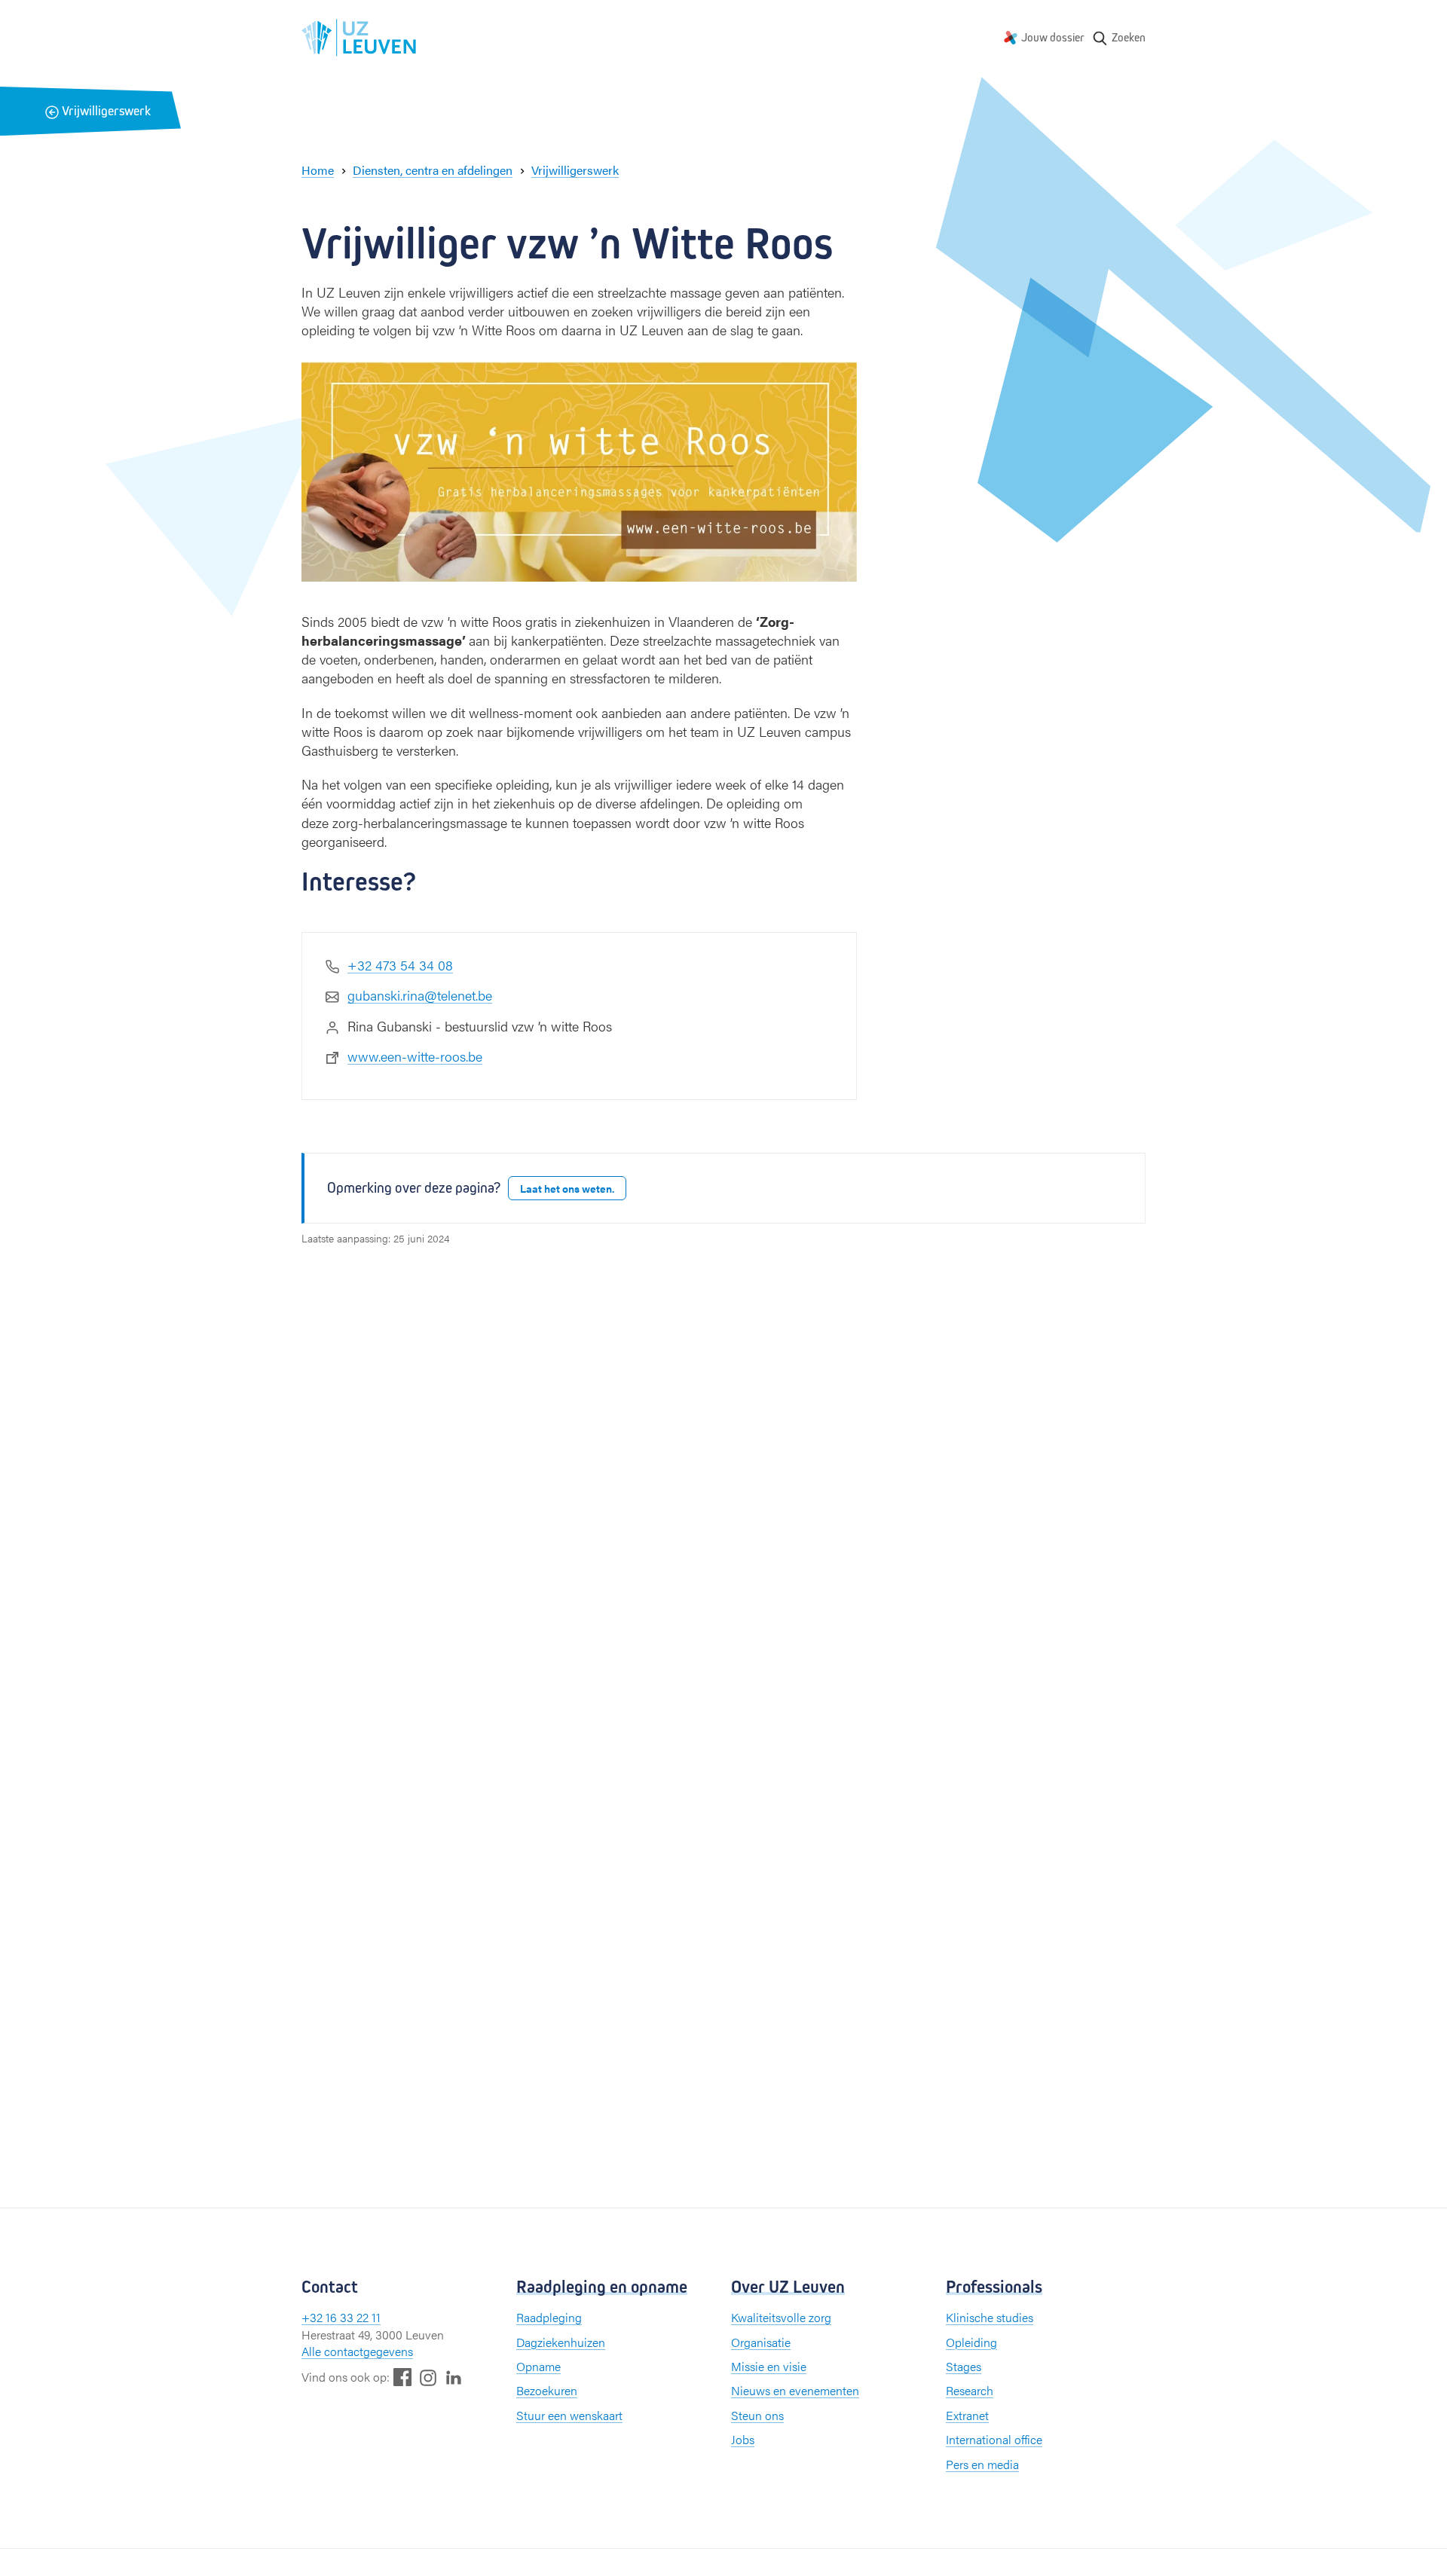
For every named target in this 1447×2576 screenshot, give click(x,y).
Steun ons (757, 2415)
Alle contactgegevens (357, 2351)
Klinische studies (990, 2317)
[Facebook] (402, 2377)
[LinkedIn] (454, 2377)
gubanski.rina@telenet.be (420, 995)
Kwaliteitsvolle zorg (781, 2317)
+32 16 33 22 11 (341, 2317)
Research (970, 2390)
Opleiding (971, 2342)
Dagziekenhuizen (561, 2342)
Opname (538, 2366)
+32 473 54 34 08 (400, 965)
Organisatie (761, 2342)
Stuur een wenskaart (569, 2415)
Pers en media (982, 2464)
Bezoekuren (547, 2390)
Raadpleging (549, 2317)
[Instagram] (428, 2377)
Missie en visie (769, 2366)
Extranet (967, 2415)
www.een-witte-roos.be (415, 1056)
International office (994, 2439)
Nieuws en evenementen (795, 2390)
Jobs (743, 2439)
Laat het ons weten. (567, 1188)
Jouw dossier (1053, 37)
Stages (964, 2366)
